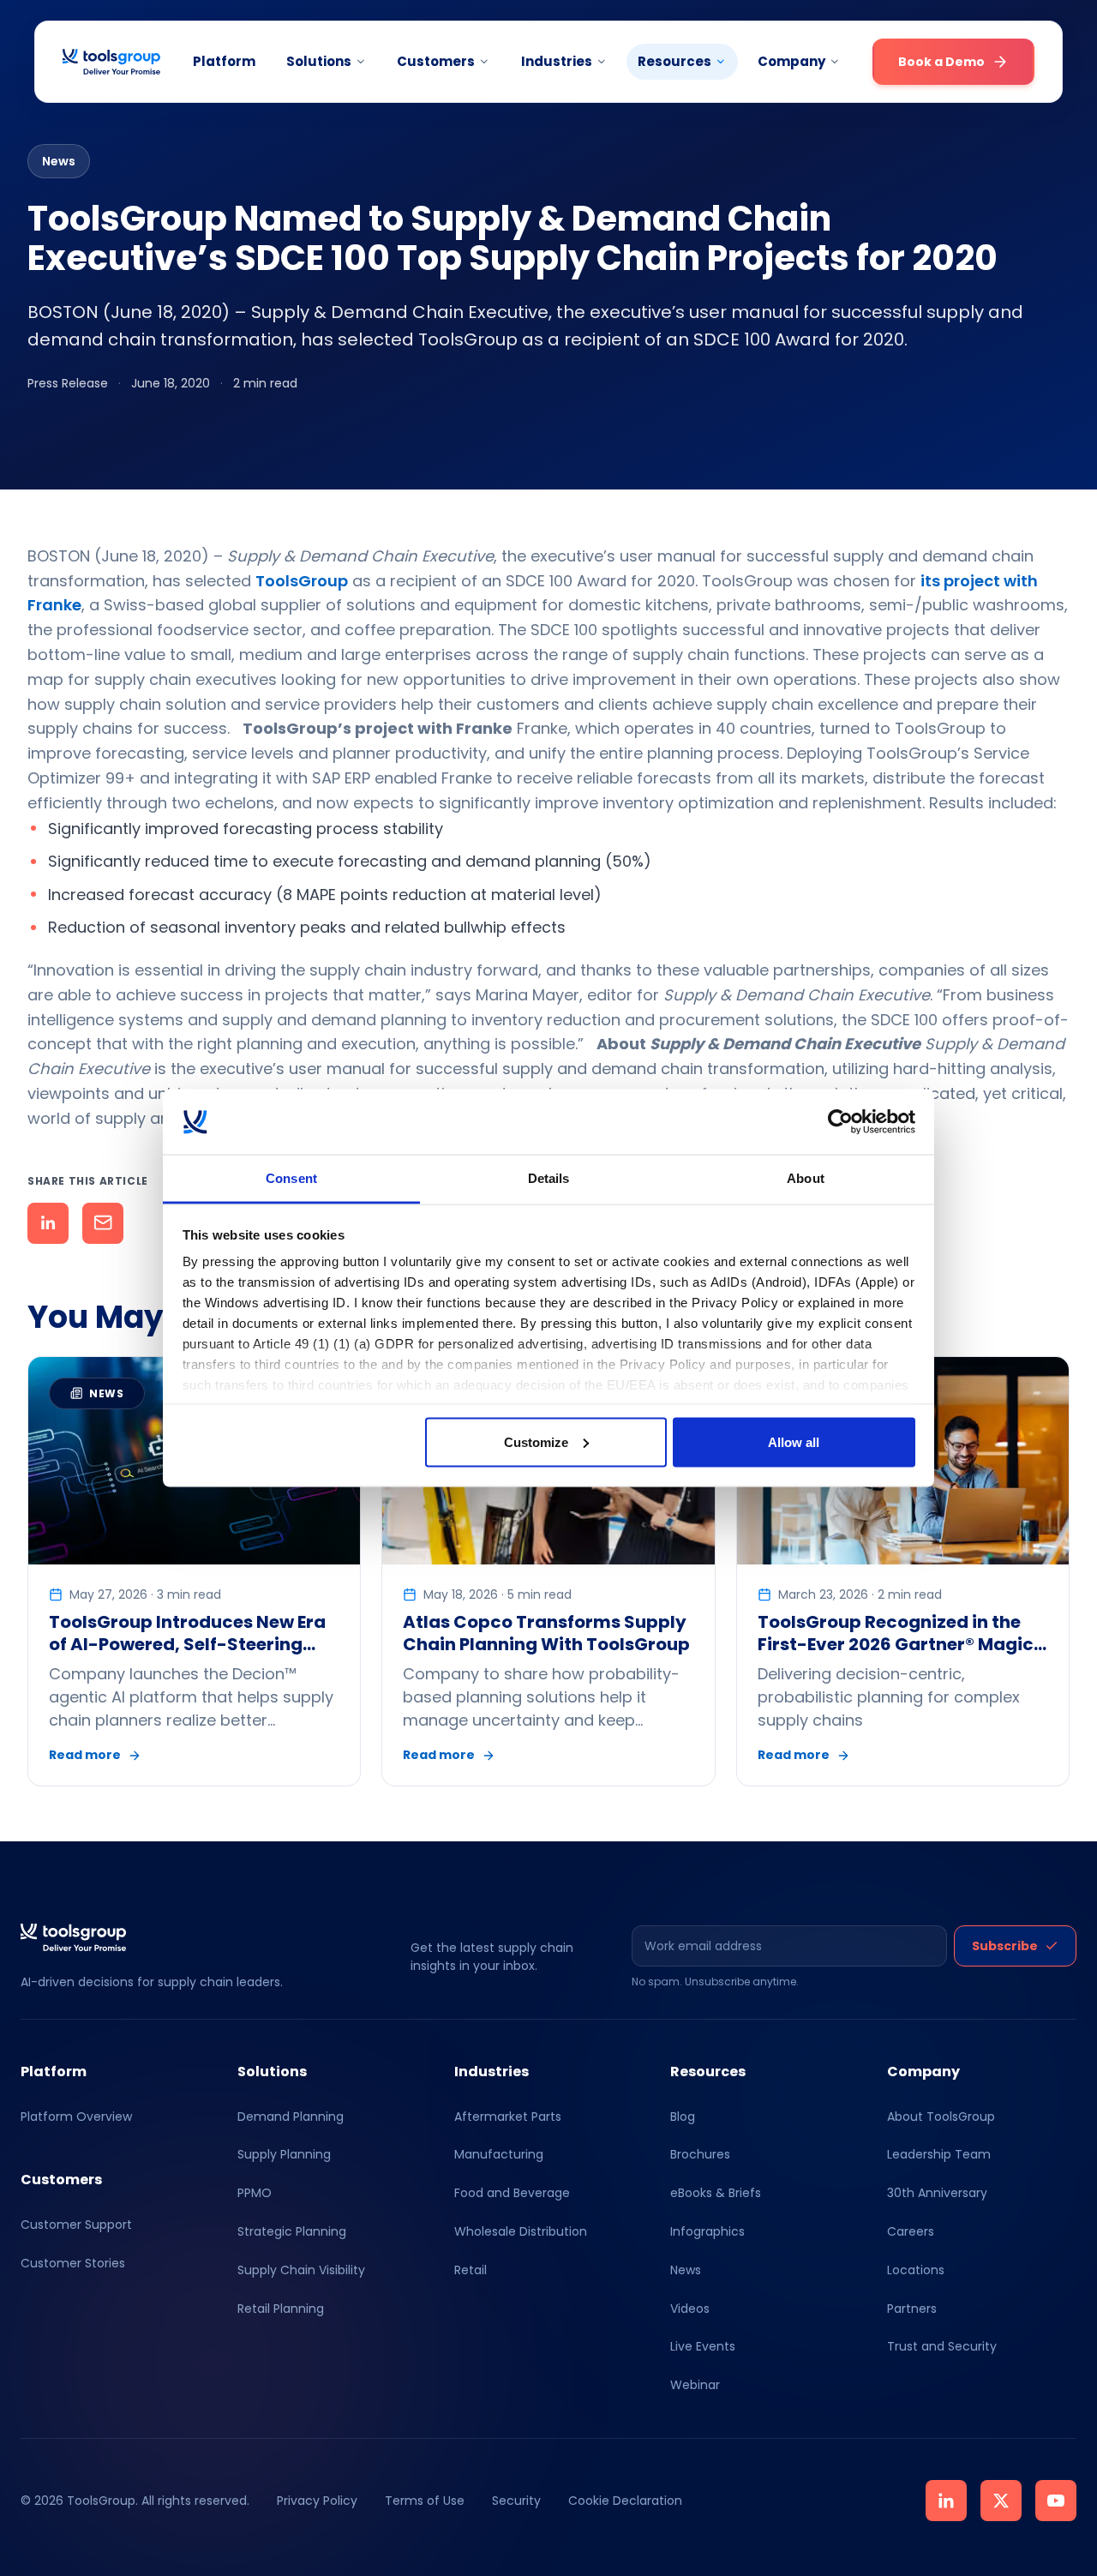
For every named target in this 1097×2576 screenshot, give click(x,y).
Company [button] (791, 61)
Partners (912, 2309)
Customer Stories (73, 2263)
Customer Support (76, 2225)
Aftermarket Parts (508, 2117)
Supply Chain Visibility (301, 2270)
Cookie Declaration (625, 2501)
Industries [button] (557, 61)
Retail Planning (281, 2309)
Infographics (707, 2231)
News (686, 2270)
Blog (683, 2117)
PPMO (255, 2193)
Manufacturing (499, 2154)
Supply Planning (284, 2154)
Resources (674, 61)
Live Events (703, 2346)
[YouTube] (1056, 2501)
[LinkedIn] (946, 2501)
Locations (916, 2270)
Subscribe (1005, 1946)
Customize (536, 1441)
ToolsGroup (302, 581)
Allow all (794, 1441)
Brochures (700, 2154)
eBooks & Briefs (716, 2193)
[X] (1001, 2501)
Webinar (695, 2385)
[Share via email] (103, 1223)
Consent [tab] (291, 1178)
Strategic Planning (292, 2231)
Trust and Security (942, 2346)
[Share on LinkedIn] (48, 1223)
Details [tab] (549, 1178)
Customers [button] (436, 61)
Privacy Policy (317, 2501)
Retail (471, 2270)
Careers (911, 2231)
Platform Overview (76, 2117)
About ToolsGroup (941, 2117)
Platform (224, 61)
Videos (690, 2309)
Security (516, 2501)
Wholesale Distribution (521, 2231)
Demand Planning (291, 2117)
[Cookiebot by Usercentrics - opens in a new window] (840, 1122)
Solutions (319, 61)
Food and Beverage (512, 2193)
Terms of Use (425, 2501)
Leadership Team (939, 2154)
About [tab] (806, 1178)
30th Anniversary (937, 2193)
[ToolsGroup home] (111, 62)
